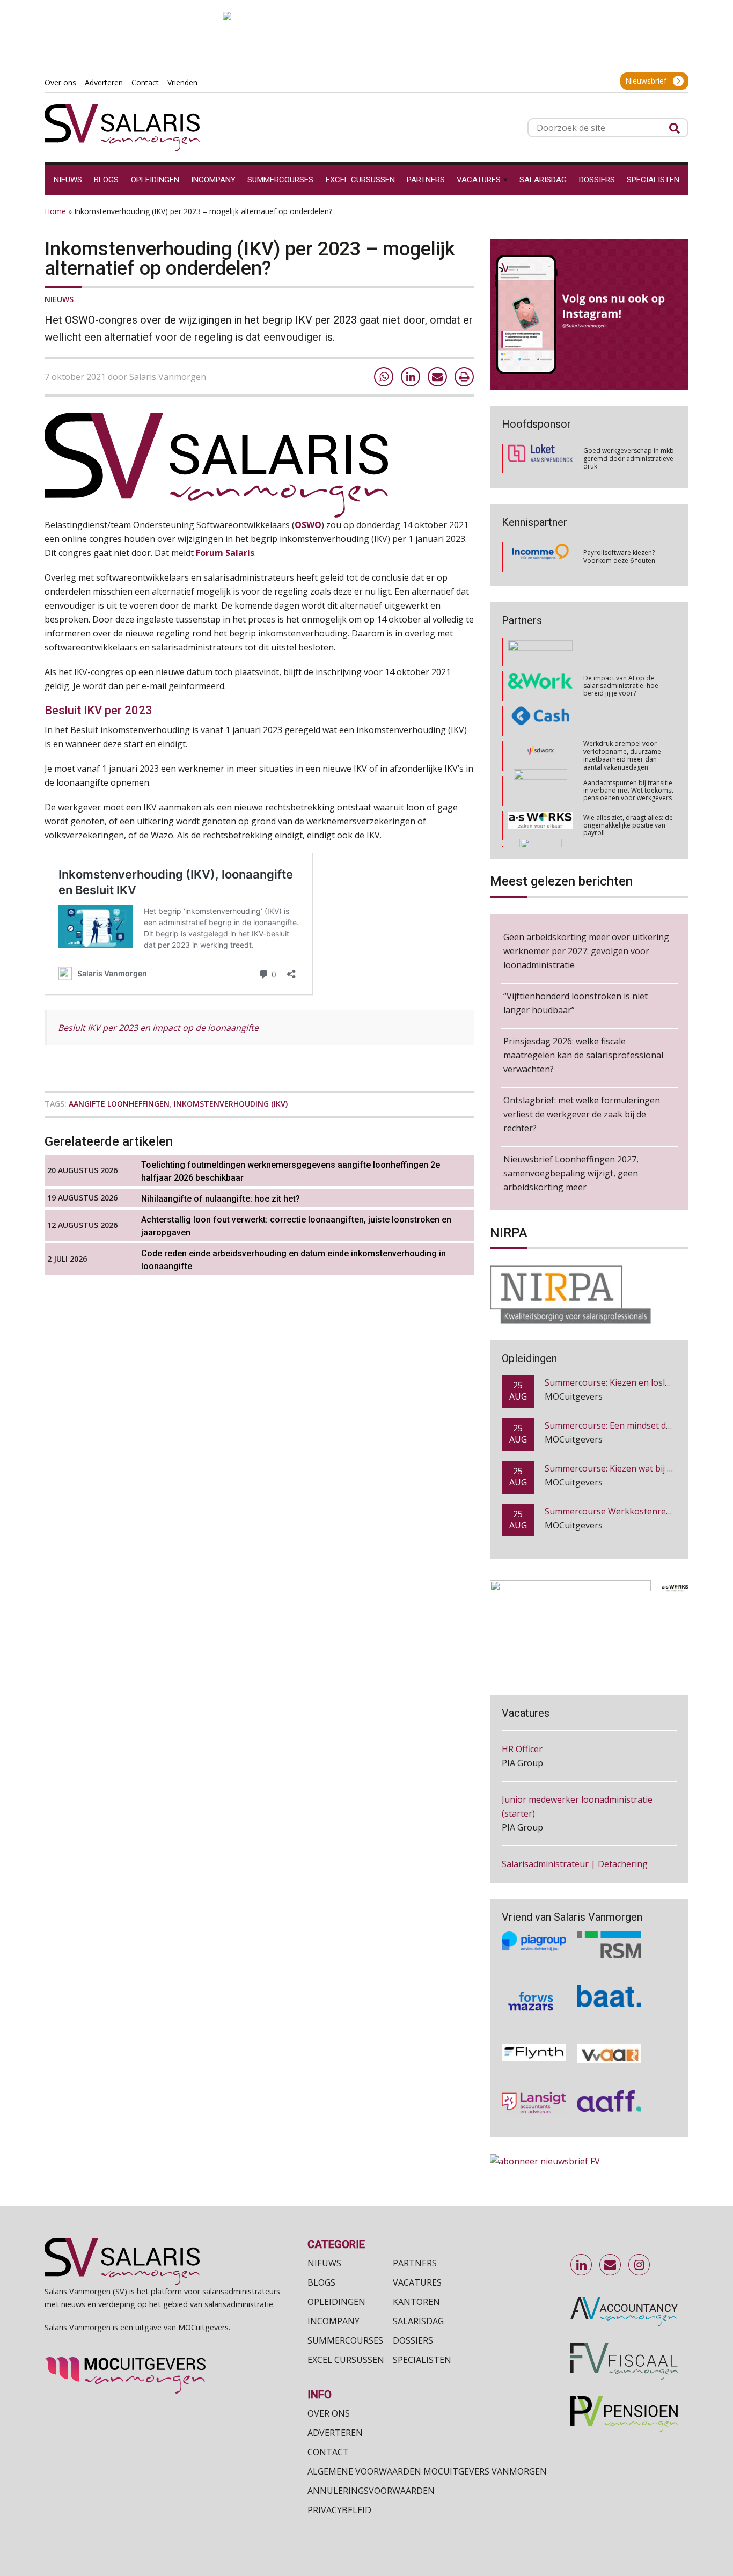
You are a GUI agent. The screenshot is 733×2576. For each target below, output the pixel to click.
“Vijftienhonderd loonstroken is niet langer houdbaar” (576, 1003)
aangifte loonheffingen (119, 1104)
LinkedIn (582, 2265)
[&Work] (540, 652)
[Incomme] (540, 557)
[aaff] (609, 2083)
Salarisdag (418, 2321)
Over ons (329, 2413)
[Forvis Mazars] (534, 1981)
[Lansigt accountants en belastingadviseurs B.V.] (534, 2083)
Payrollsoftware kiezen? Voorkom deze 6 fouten (619, 556)
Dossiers (413, 2340)
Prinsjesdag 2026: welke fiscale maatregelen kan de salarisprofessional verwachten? (583, 1055)
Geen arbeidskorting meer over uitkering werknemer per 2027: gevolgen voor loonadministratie (586, 951)
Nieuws (59, 299)
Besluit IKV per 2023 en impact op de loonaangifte (158, 1028)
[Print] (464, 377)
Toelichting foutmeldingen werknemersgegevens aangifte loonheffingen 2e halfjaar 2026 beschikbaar (291, 1171)
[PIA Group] (534, 1925)
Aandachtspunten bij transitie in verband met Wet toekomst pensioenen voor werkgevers (628, 757)
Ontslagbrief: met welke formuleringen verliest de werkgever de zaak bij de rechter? (582, 1114)
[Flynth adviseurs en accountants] (534, 2034)
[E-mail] (437, 377)
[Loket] (540, 459)
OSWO (308, 525)
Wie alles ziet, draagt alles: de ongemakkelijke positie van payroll (628, 792)
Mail (611, 2265)
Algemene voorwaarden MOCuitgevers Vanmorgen (427, 2471)
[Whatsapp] (384, 377)
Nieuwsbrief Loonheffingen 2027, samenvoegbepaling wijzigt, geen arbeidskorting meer (571, 1173)
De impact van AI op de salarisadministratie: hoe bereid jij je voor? (621, 652)
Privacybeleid (339, 2510)
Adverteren (335, 2433)
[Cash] (540, 687)
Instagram (640, 2265)
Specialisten (422, 2360)
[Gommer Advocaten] (540, 757)
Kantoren (416, 2302)
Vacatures (417, 2282)
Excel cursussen (346, 2360)
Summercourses (345, 2340)
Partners (415, 2263)
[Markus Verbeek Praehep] (541, 827)
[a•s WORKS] (540, 792)
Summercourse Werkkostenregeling (618, 1470)
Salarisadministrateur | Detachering (575, 1820)
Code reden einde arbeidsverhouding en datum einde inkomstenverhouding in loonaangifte (294, 1260)
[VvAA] (609, 2034)
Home (55, 211)
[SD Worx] (541, 722)
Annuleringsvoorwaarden (371, 2491)
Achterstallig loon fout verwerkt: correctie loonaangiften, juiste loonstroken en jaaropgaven (296, 1226)
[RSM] (609, 1925)
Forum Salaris (225, 553)
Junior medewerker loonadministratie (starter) (577, 1763)
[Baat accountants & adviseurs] (609, 1981)
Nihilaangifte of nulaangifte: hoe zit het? (221, 1199)
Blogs (321, 2282)
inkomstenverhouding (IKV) (231, 1104)
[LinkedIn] (411, 377)
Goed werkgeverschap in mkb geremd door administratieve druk (629, 458)
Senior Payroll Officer (544, 1871)
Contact (328, 2452)
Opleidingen (336, 2302)
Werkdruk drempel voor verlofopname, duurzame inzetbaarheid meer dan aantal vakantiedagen (622, 722)
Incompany (333, 2321)
